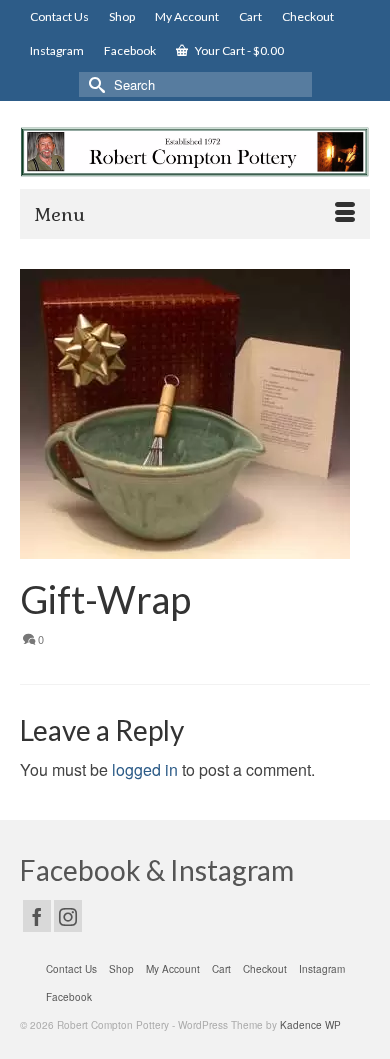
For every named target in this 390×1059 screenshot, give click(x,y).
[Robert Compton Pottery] (195, 152)
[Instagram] (68, 916)
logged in (145, 769)
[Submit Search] (94, 84)
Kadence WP (310, 1025)
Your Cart (238, 50)
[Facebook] (37, 916)
